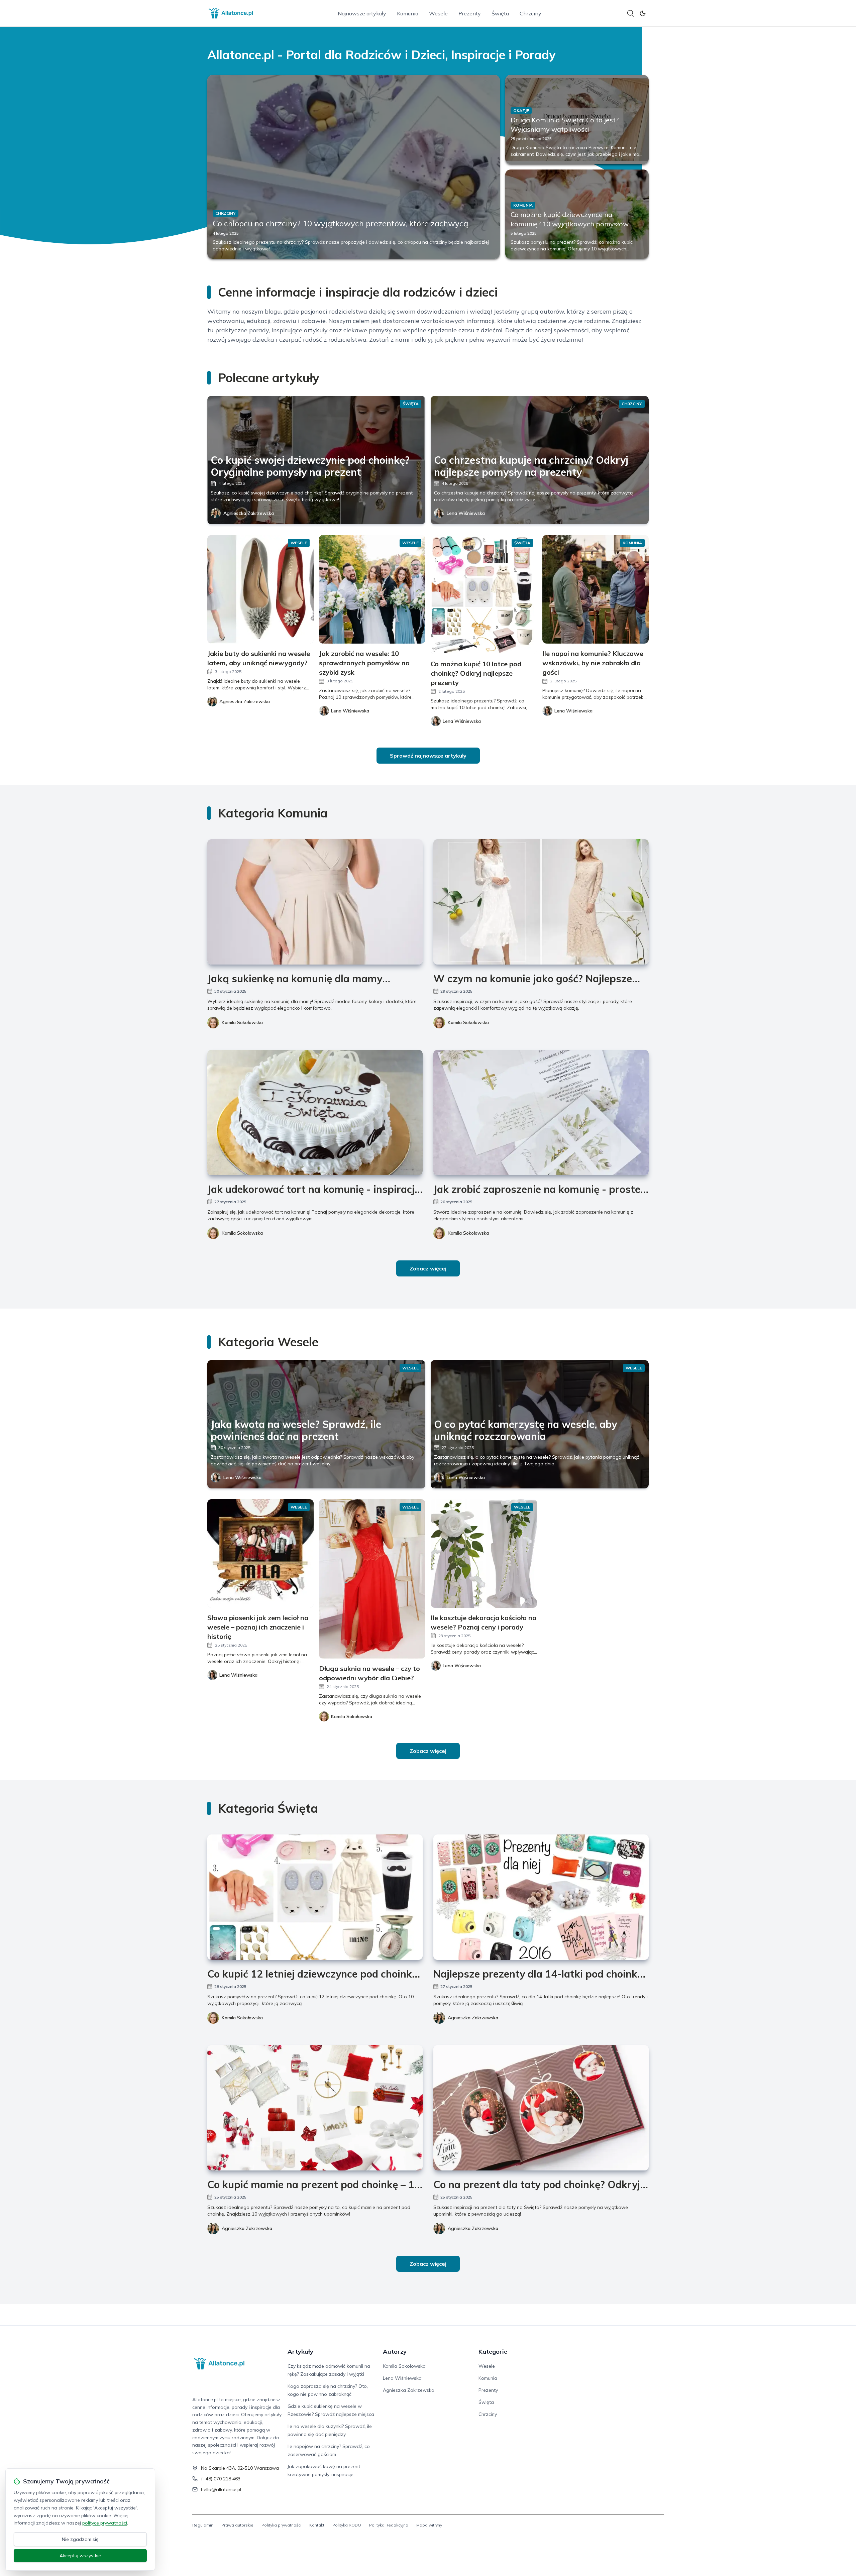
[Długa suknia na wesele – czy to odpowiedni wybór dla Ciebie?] (372, 1579)
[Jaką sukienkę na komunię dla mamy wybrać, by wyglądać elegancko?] (315, 902)
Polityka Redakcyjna (389, 2525)
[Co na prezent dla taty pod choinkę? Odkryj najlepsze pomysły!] (541, 2108)
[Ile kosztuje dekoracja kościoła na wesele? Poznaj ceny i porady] (484, 1553)
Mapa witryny (429, 2525)
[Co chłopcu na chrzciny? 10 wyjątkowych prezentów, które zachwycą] (354, 167)
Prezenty (470, 13)
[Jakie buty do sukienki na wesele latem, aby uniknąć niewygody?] (260, 589)
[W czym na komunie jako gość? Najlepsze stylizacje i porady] (541, 902)
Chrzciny (530, 13)
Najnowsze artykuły (362, 13)
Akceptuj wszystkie (80, 2556)
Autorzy (395, 2351)
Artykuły (300, 2351)
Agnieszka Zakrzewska (249, 513)
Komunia (408, 13)
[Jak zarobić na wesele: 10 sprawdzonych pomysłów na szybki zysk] (372, 589)
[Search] (631, 13)
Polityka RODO (347, 2525)
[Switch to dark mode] (643, 13)
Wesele (438, 13)
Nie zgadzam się (80, 2539)
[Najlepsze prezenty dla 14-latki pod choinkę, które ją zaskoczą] (541, 1897)
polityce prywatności (105, 2523)
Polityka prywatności (281, 2525)
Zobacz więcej (428, 1268)
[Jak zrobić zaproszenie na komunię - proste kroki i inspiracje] (541, 1112)
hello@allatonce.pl (221, 2489)
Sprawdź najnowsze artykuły (428, 756)
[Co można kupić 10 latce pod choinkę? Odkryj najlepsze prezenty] (484, 594)
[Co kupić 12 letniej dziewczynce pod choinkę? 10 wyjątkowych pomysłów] (315, 1897)
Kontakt (317, 2525)
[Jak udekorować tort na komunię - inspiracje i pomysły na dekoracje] (315, 1112)
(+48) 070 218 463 (221, 2479)
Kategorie (493, 2351)
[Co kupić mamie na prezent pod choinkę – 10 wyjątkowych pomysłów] (315, 2108)
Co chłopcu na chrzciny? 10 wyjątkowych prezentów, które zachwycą (340, 223)
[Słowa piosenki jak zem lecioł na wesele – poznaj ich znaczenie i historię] (260, 1553)
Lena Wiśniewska (466, 513)
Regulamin (203, 2525)
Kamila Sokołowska (242, 1022)
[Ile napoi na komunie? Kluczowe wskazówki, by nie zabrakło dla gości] (596, 589)
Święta (500, 13)
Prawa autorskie (237, 2525)
